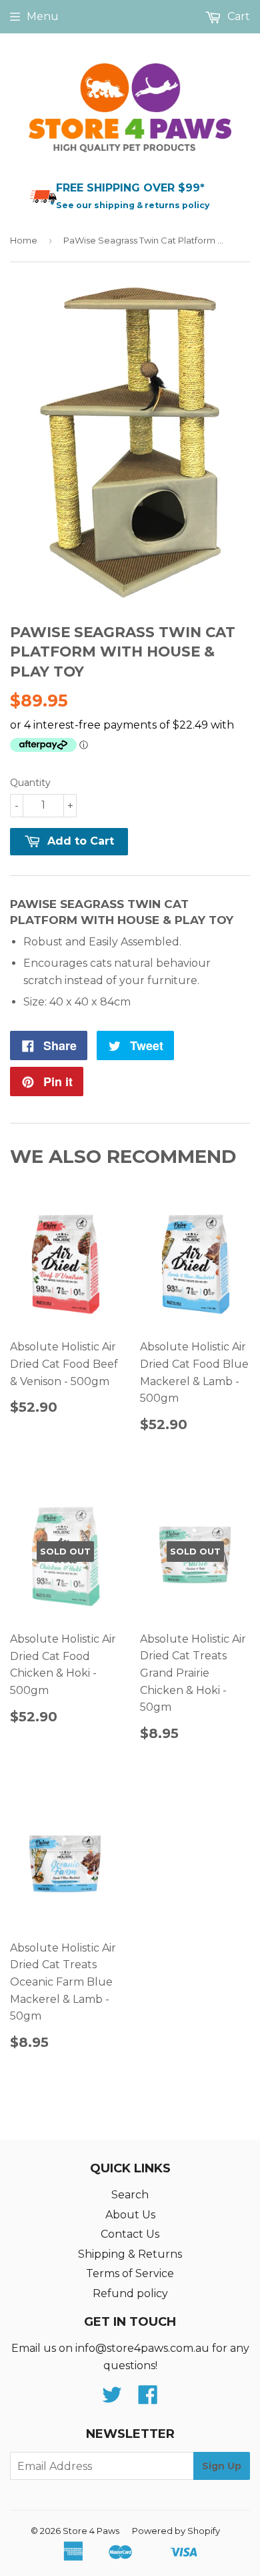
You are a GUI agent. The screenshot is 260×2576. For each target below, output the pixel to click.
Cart (237, 16)
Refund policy (130, 2293)
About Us (130, 2215)
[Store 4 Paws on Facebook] (148, 2399)
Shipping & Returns (130, 2254)
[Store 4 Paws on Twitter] (112, 2399)
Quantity (30, 783)
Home (24, 240)
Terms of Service (130, 2273)
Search (130, 2195)
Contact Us (130, 2234)
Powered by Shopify (176, 2531)
